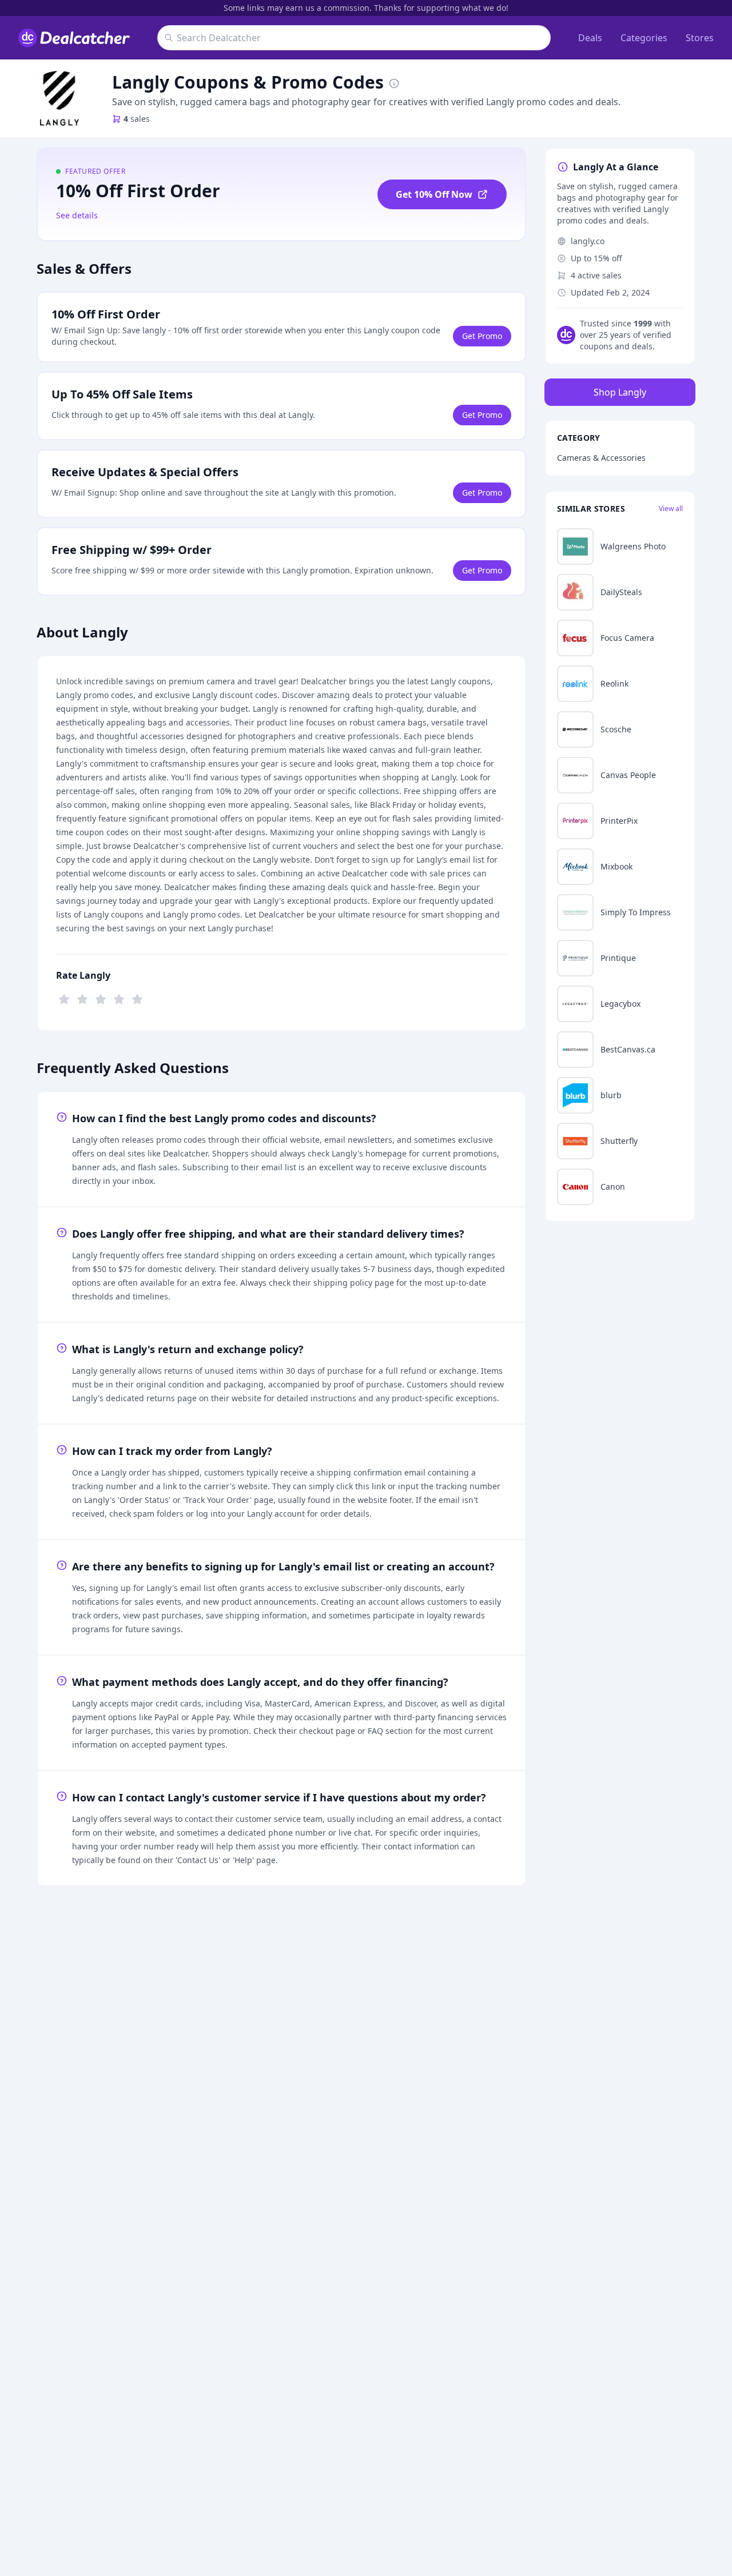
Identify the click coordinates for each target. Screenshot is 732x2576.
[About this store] (394, 82)
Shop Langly (620, 392)
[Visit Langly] (59, 98)
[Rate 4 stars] (119, 998)
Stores (700, 38)
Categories (644, 38)
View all (671, 509)
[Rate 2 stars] (82, 998)
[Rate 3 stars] (101, 998)
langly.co (588, 241)
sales (137, 119)
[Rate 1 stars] (64, 998)
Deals (590, 38)
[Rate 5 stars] (137, 998)
